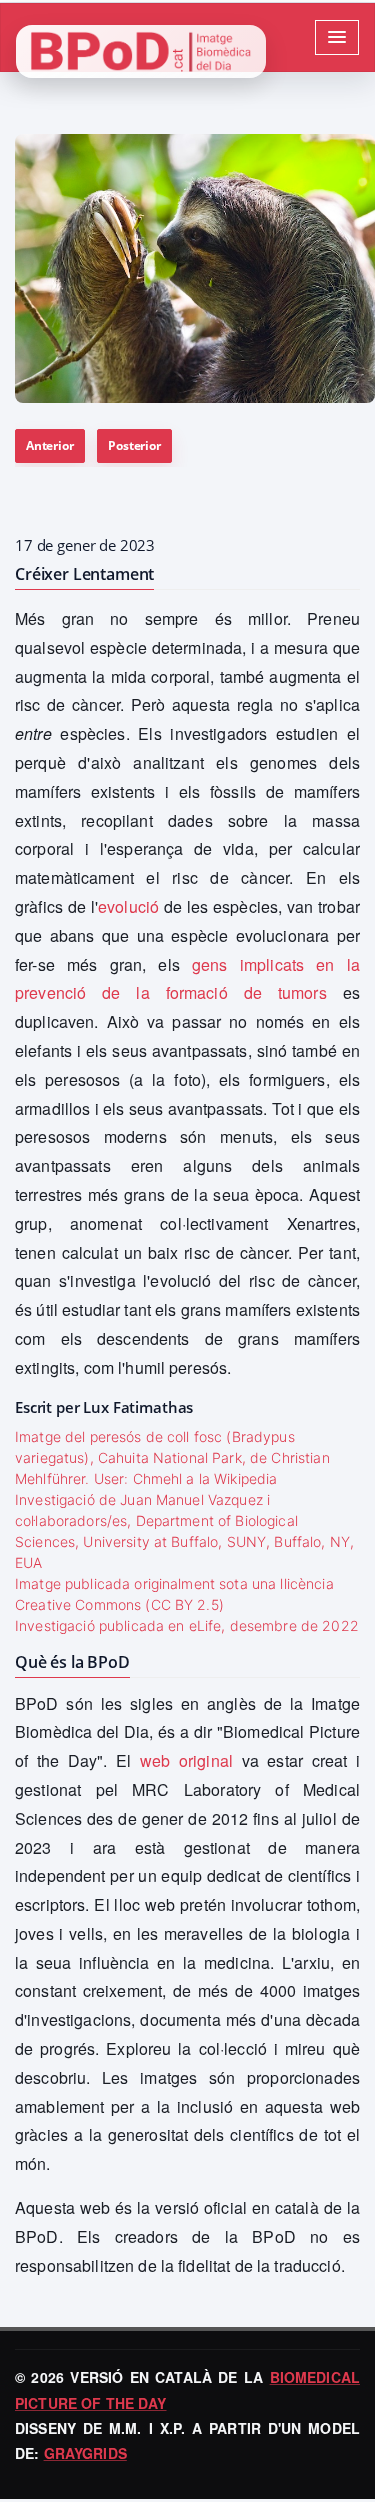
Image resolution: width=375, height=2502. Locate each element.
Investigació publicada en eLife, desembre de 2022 (187, 1625)
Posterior (134, 445)
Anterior (50, 445)
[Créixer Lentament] (195, 268)
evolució (128, 906)
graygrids (85, 2453)
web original (186, 1760)
